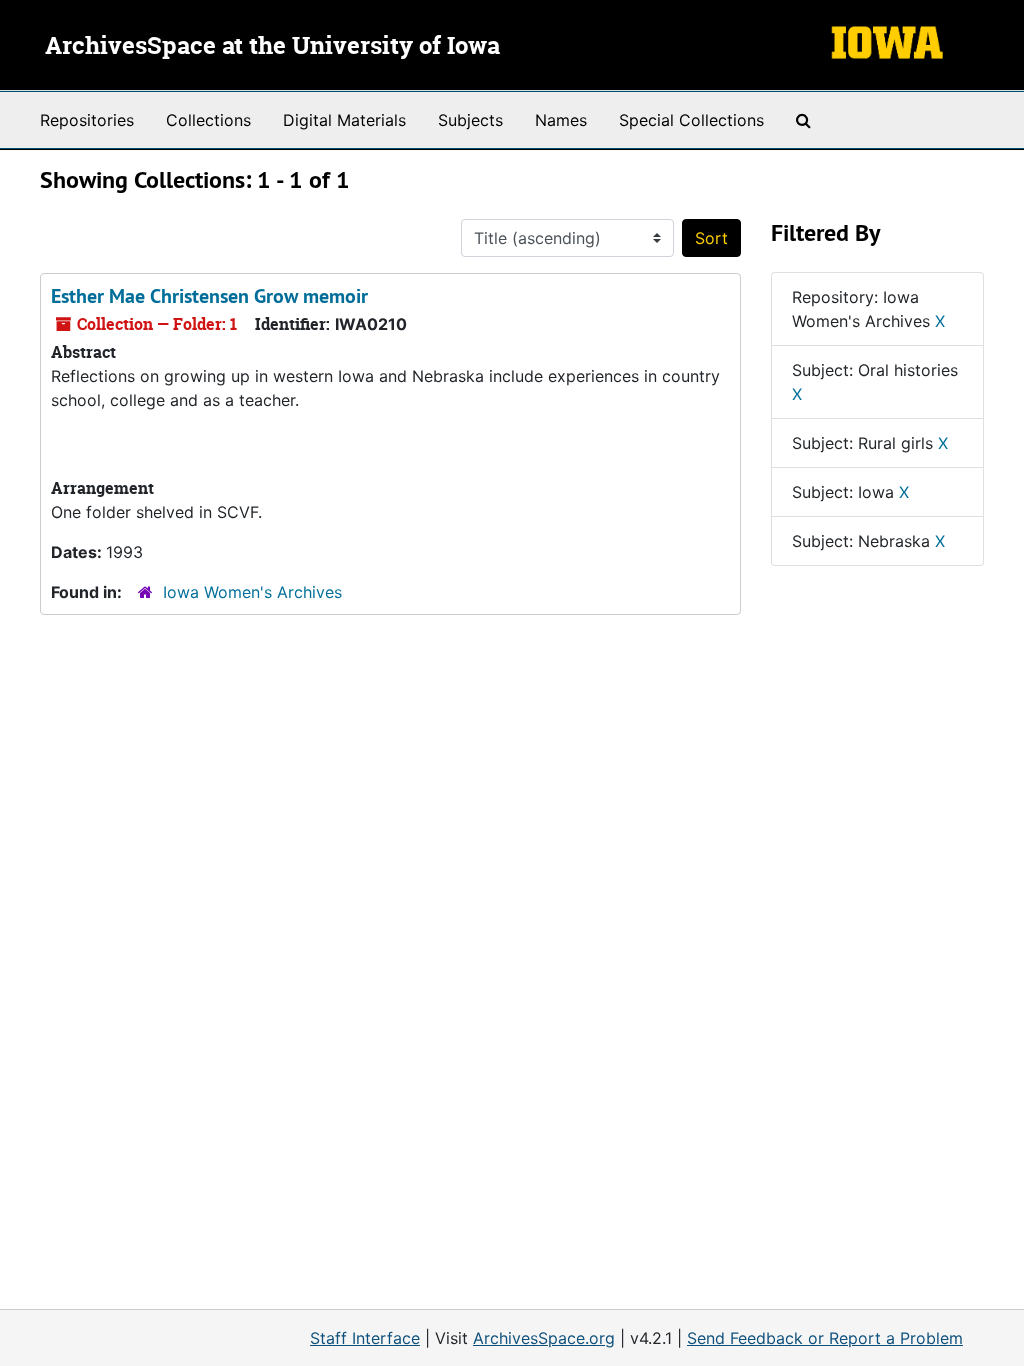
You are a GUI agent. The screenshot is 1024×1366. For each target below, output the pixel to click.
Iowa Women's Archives (252, 592)
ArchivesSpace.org (544, 1338)
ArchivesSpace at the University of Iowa (272, 47)
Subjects (470, 120)
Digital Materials (344, 120)
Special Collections (691, 120)
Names (561, 120)
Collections (208, 120)
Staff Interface (365, 1338)
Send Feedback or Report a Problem (825, 1338)
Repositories (87, 120)
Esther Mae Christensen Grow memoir (209, 296)
